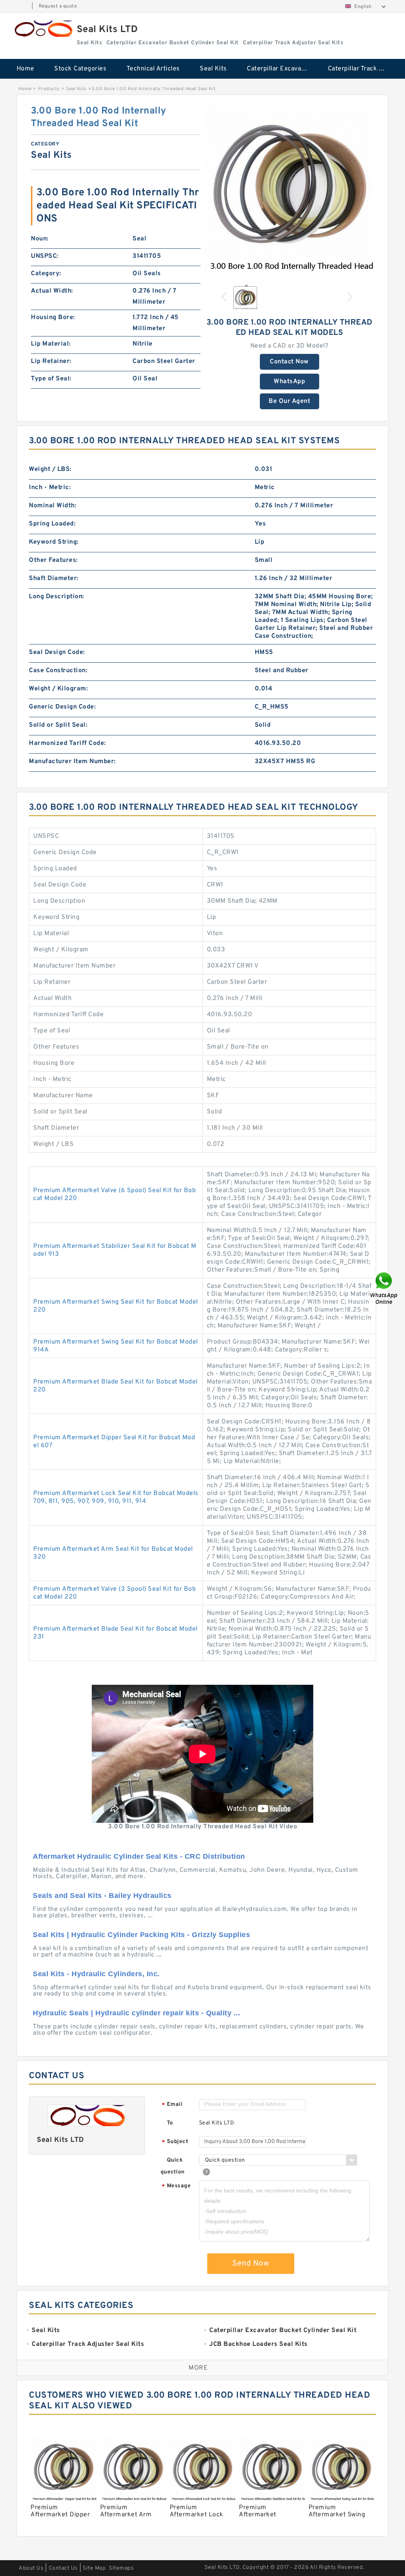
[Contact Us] (384, 1288)
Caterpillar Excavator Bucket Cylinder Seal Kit (282, 69)
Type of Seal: (51, 379)
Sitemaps (121, 2568)
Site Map (94, 2568)
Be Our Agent (289, 401)
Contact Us (63, 2568)
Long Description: (57, 597)
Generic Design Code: (62, 707)
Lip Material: (51, 344)
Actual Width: (52, 291)
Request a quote (58, 6)
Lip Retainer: (51, 361)
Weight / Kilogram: (58, 689)
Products (49, 89)
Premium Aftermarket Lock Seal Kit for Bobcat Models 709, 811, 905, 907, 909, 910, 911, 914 (116, 1497)
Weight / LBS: (50, 469)
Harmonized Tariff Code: (67, 743)
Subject (175, 2142)
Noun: (40, 239)
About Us (31, 2568)
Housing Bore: (53, 318)
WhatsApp (289, 382)
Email (172, 2105)
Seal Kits (213, 69)
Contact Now (289, 362)
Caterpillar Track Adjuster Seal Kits (363, 69)
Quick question (173, 2166)
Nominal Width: (53, 506)
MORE (198, 2368)
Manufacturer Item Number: (72, 762)
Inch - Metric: (50, 488)
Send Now (251, 2264)
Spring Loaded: (52, 524)
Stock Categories (80, 69)
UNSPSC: (45, 256)
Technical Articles (153, 69)
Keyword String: (54, 542)
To (170, 2123)
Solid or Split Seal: (58, 725)
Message (176, 2186)
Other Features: (53, 560)
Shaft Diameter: (54, 578)
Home (26, 69)
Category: (46, 274)
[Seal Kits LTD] (43, 29)
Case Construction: (58, 671)
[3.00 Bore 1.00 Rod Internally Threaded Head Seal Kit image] (289, 190)
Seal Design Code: (57, 652)
